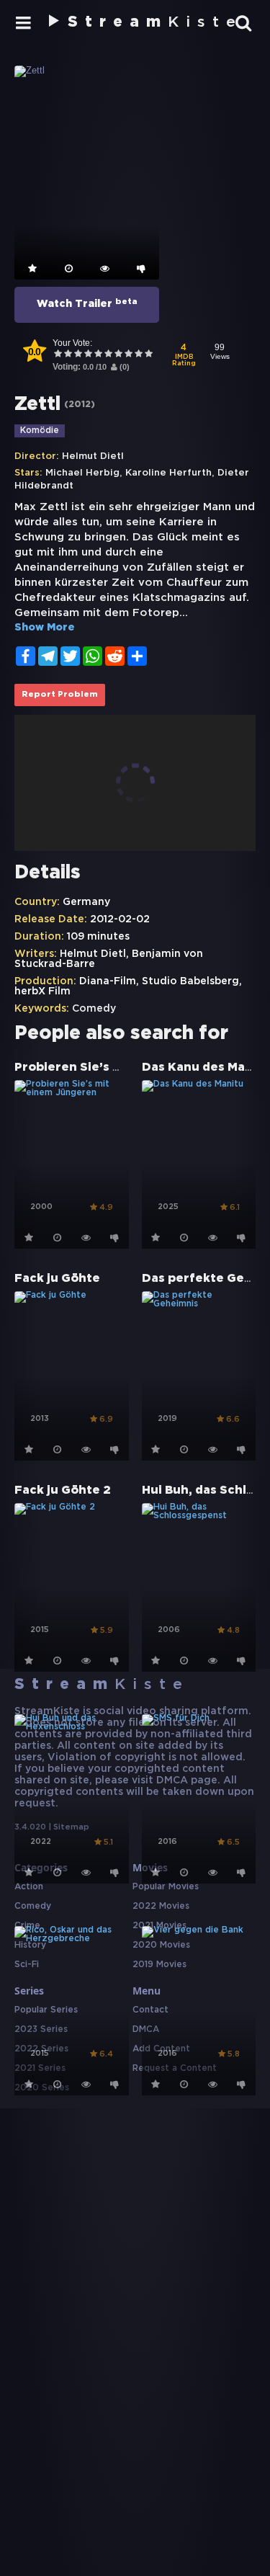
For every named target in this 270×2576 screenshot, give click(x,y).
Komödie (40, 431)
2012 (80, 405)
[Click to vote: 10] (148, 355)
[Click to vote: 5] (98, 355)
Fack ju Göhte (57, 1279)
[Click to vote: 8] (128, 355)
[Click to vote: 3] (78, 355)
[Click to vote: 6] (108, 355)
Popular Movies (166, 1887)
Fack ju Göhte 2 (63, 1490)
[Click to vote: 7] (118, 355)
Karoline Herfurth (168, 473)
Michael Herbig (82, 473)
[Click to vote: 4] (88, 355)
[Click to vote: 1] (58, 355)
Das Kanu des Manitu (206, 1068)
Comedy (94, 1009)
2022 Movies (161, 1906)
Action (29, 1887)
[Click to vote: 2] (68, 355)
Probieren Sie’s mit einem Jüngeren (126, 1068)
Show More (45, 628)
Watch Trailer (87, 303)
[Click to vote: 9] (138, 355)
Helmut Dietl (93, 456)
